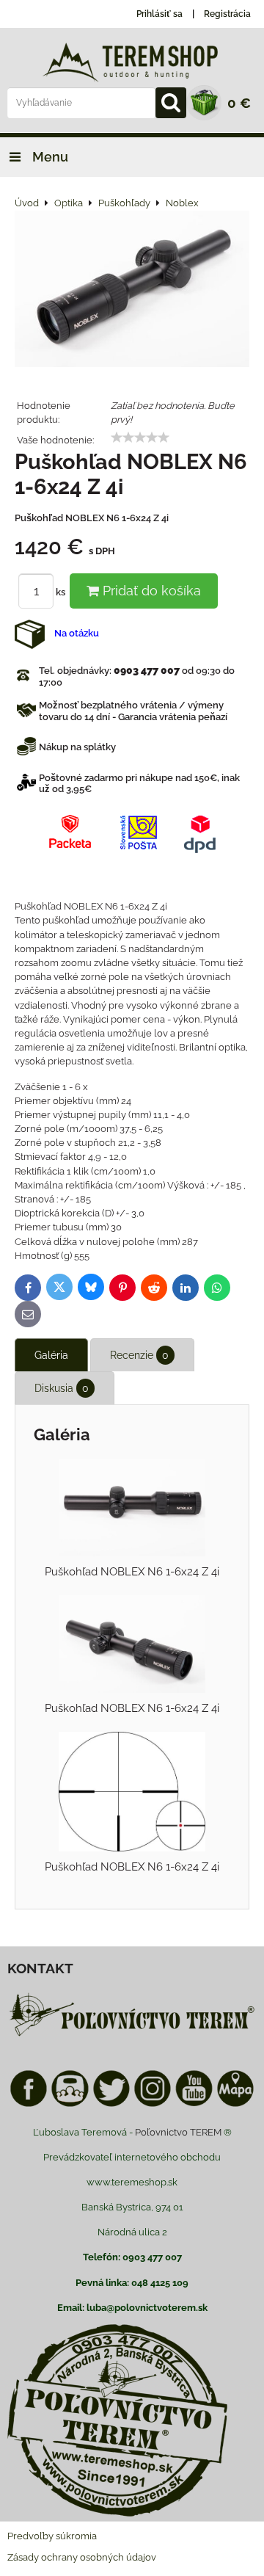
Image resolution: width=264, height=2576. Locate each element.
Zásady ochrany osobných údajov (82, 2557)
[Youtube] (194, 2104)
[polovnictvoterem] (132, 2035)
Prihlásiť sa (159, 14)
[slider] (140, 438)
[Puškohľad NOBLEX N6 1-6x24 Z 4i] (132, 291)
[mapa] (235, 2104)
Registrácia (227, 14)
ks (62, 592)
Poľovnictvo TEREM (178, 2132)
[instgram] (153, 2104)
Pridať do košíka (150, 591)
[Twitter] (111, 2104)
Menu (49, 157)
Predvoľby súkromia (52, 2536)
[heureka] (70, 2104)
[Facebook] (29, 2104)
